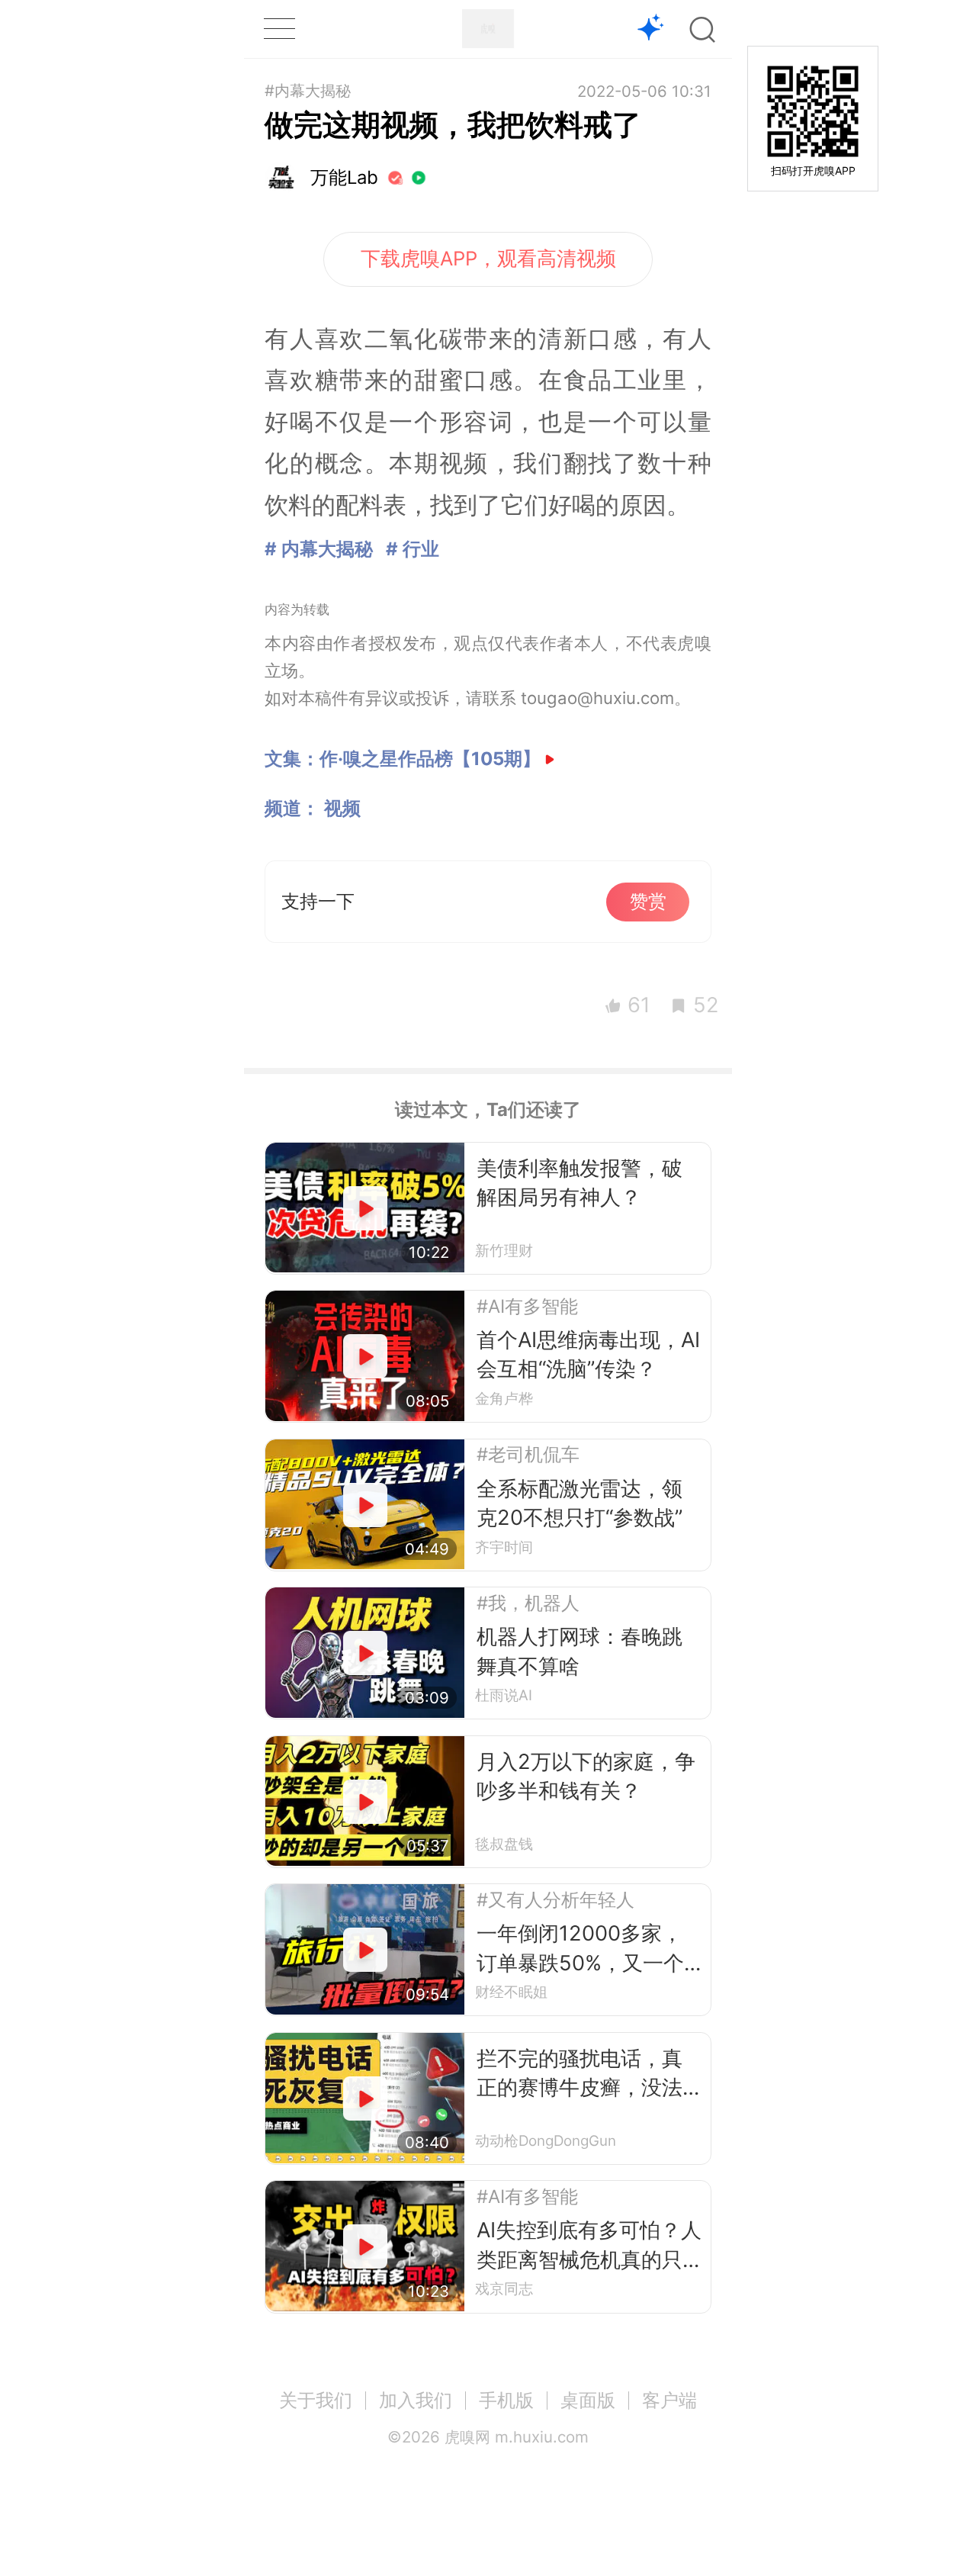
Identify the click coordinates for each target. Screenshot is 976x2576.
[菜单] (279, 29)
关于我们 (316, 2400)
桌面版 (588, 2400)
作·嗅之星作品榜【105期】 (430, 759)
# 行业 (413, 549)
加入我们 (416, 2400)
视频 (342, 808)
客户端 (669, 2400)
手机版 (506, 2400)
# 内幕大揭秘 (319, 549)
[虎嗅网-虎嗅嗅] (651, 29)
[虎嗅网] (488, 29)
